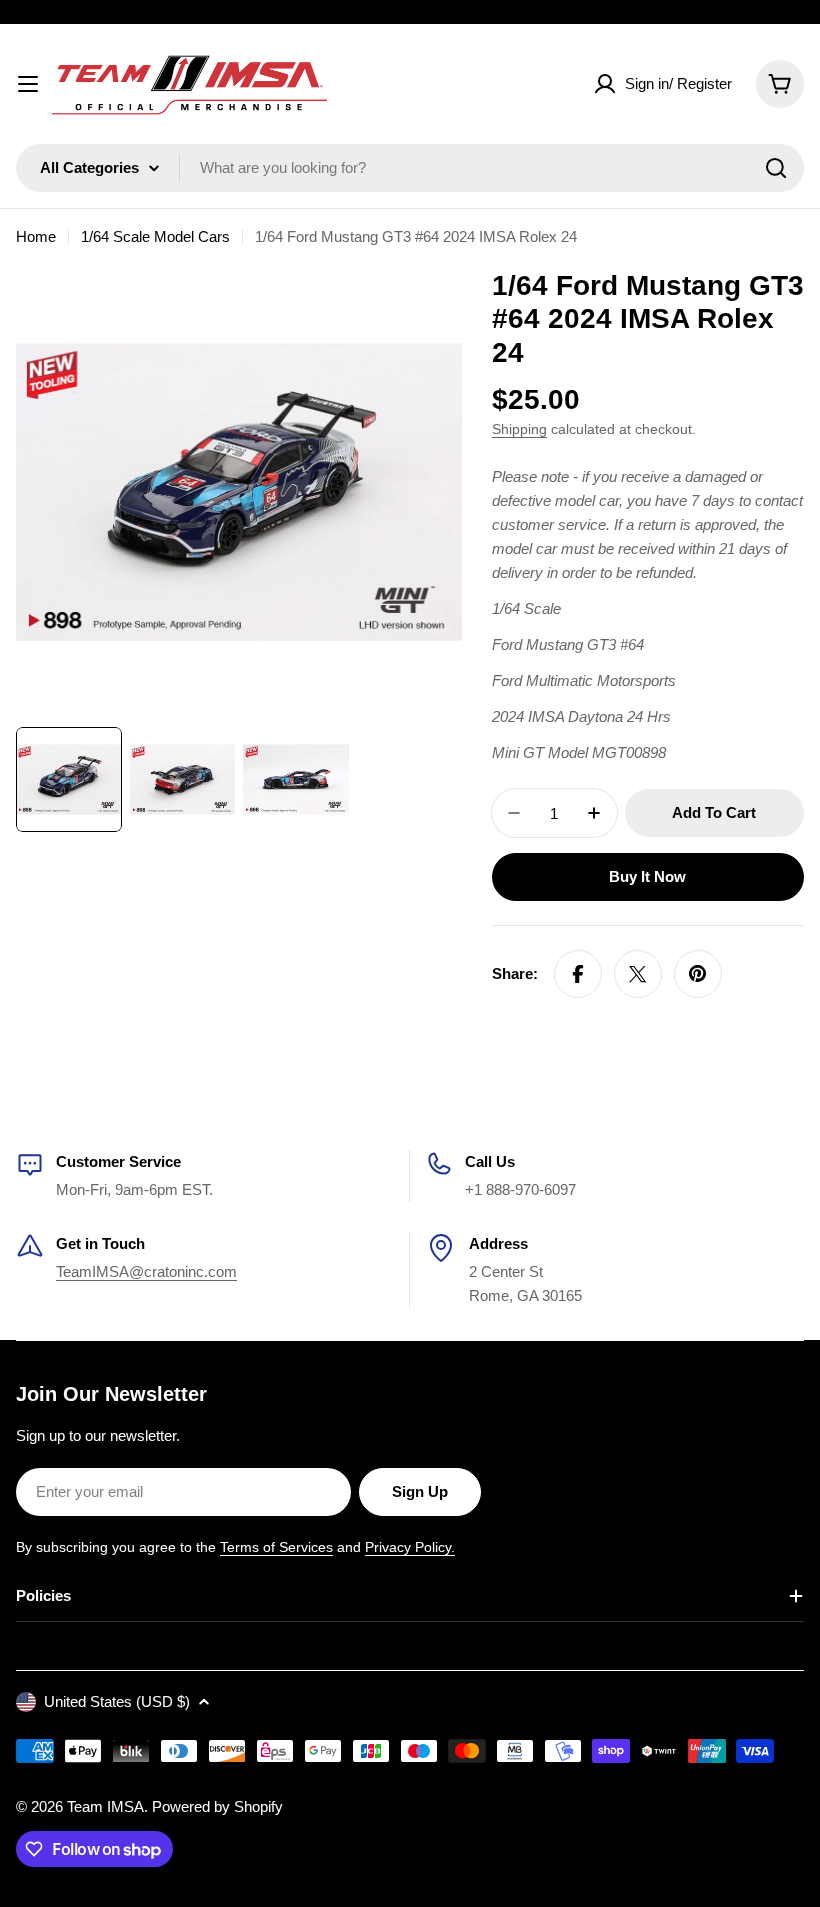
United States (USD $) (117, 1701)
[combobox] (410, 168)
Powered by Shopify (217, 1806)
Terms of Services (276, 1547)
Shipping (519, 429)
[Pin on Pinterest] (698, 974)
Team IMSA (105, 1806)
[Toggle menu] (28, 84)
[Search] (776, 168)
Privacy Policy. (410, 1547)
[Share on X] (638, 974)
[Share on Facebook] (578, 974)
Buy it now (647, 876)
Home (36, 236)
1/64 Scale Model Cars (155, 236)
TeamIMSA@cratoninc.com (146, 1271)
